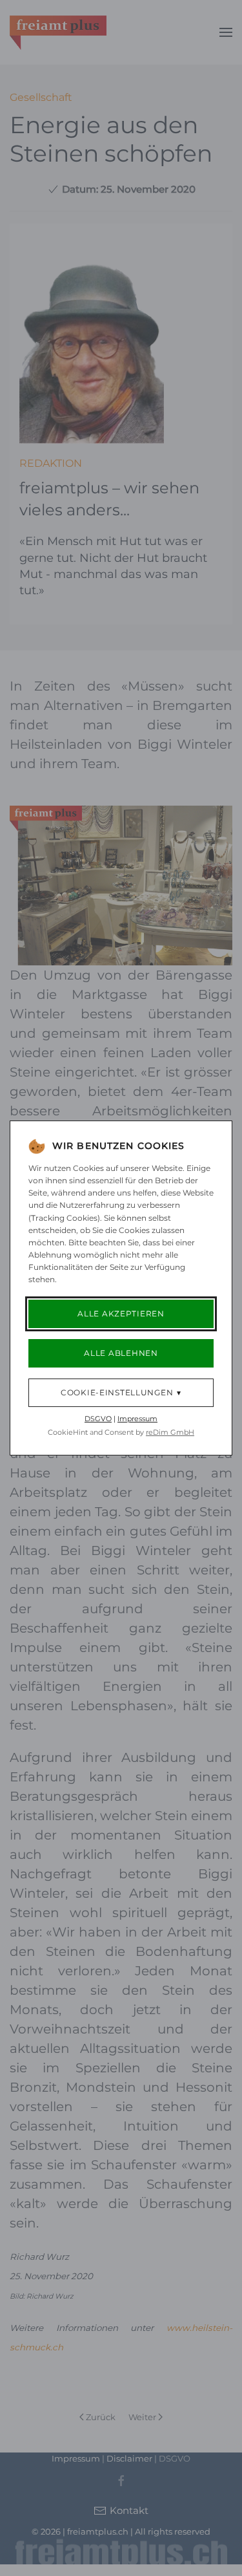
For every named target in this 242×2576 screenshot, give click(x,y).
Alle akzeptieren (121, 1314)
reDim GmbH (170, 1432)
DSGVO (98, 1419)
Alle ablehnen (121, 1353)
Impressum (137, 1419)
